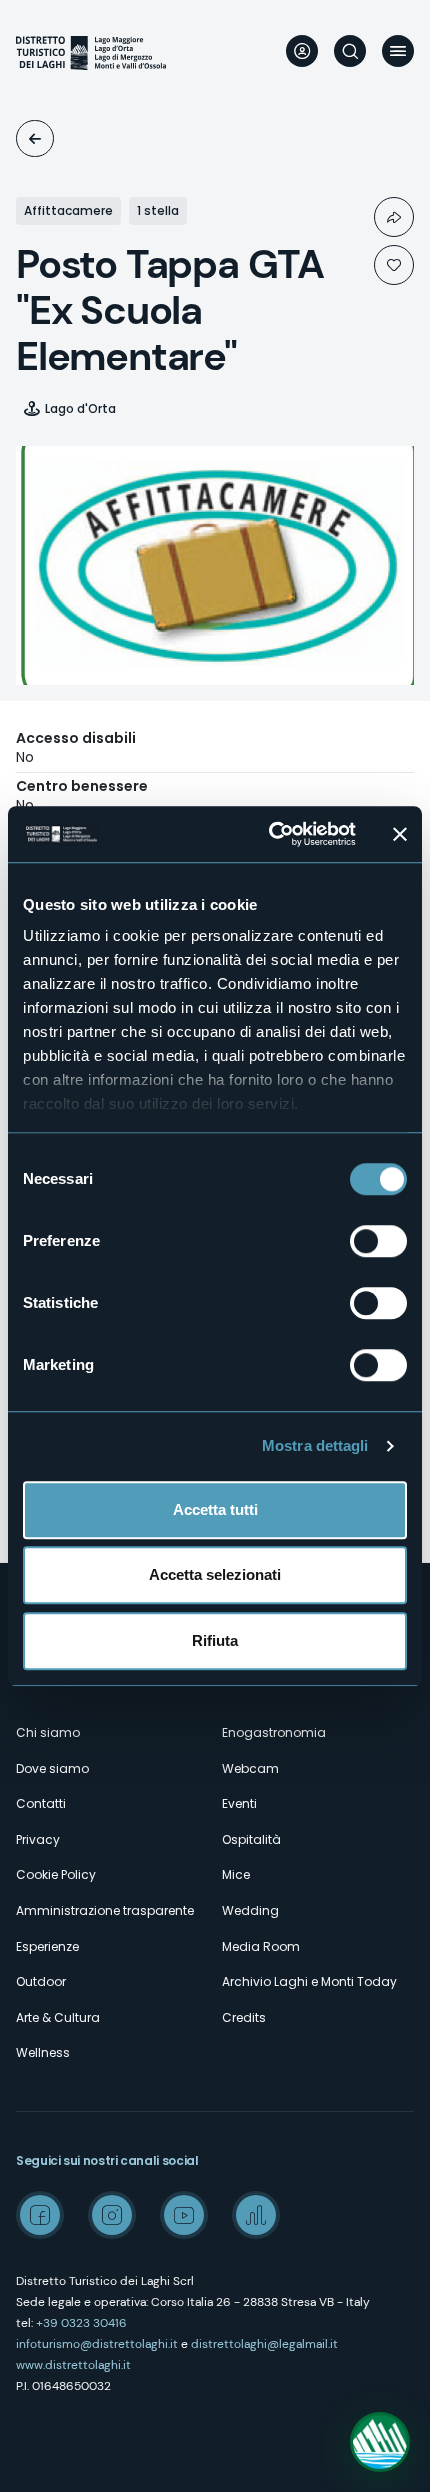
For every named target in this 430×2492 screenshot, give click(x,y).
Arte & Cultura (58, 2017)
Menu (398, 51)
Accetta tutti (215, 1509)
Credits (244, 2017)
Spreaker (256, 2215)
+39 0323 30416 (81, 2323)
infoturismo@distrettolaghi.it (97, 2344)
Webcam (250, 1768)
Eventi (239, 1803)
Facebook (40, 2215)
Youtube (184, 2215)
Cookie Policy (56, 1874)
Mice (236, 1874)
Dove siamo (52, 1768)
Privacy (38, 1839)
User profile (302, 51)
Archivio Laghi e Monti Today (309, 1981)
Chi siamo (48, 1732)
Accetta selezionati (215, 1574)
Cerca (350, 51)
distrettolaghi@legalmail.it (264, 2344)
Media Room (261, 1946)
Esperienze (47, 1946)
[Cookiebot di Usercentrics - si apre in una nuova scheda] (270, 834)
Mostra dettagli (315, 1445)
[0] (394, 265)
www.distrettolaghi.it (73, 2365)
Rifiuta (215, 1640)
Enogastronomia (274, 1732)
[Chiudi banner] (400, 834)
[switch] (378, 1241)
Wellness (43, 2052)
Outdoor (41, 1981)
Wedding (250, 1910)
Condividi (394, 217)
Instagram (112, 2215)
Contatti (41, 1803)
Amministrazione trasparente (105, 1910)
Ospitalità (35, 138)
